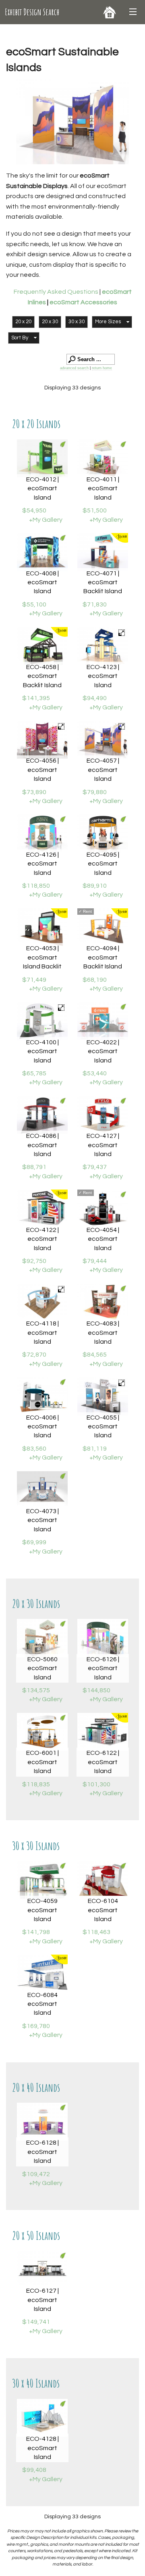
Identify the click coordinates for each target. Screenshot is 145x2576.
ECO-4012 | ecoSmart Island (42, 488)
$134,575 (36, 1690)
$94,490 (95, 698)
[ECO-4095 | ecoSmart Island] (103, 833)
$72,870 (34, 1355)
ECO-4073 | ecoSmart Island (42, 1520)
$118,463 (96, 1932)
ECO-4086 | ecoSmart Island (42, 1145)
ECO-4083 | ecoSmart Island (103, 1333)
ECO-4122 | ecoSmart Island (42, 1239)
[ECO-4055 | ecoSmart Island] (103, 1396)
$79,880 (95, 792)
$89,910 (95, 886)
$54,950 (34, 510)
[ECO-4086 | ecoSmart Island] (42, 1115)
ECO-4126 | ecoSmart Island (42, 864)
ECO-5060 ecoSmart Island (42, 1668)
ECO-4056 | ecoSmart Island (42, 770)
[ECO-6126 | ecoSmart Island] (103, 1638)
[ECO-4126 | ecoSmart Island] (42, 833)
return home (102, 368)
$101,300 (96, 1784)
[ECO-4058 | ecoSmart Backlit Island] (42, 646)
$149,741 (36, 2322)
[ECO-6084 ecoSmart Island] (42, 1974)
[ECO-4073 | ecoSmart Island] (42, 1490)
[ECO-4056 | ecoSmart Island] (42, 740)
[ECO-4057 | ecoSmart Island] (103, 740)
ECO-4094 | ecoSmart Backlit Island (103, 957)
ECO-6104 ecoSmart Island (103, 1910)
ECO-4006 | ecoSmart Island (42, 1427)
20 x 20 (23, 322)
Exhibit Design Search (32, 12)
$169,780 (36, 2026)
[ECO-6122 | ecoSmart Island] (103, 1732)
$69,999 (34, 1542)
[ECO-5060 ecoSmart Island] (42, 1638)
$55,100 (34, 604)
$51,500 (95, 510)
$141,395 (36, 698)
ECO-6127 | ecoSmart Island (42, 2300)
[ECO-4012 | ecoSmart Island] (42, 459)
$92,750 (34, 1261)
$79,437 (95, 1167)
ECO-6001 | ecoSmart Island (42, 1762)
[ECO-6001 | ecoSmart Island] (42, 1732)
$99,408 (34, 2470)
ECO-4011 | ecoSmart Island (103, 488)
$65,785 (34, 1073)
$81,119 (95, 1449)
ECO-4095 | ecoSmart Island (103, 864)
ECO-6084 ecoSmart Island (42, 2004)
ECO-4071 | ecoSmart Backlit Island (103, 582)
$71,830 (95, 604)
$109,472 (36, 2174)
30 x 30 (77, 322)
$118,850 (36, 886)
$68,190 (95, 980)
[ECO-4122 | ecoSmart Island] (42, 1209)
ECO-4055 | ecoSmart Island (103, 1427)
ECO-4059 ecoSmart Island (42, 1910)
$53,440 (95, 1073)
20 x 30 (50, 322)
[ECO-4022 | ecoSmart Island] (103, 1021)
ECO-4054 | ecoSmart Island (103, 1239)
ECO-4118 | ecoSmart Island (42, 1333)
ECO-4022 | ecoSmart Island (103, 1051)
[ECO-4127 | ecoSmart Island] (103, 1115)
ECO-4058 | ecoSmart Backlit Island (42, 676)
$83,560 (34, 1449)
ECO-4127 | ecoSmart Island (103, 1145)
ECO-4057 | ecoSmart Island (103, 770)
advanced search (74, 368)
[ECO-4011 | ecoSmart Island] (103, 459)
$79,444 (95, 1261)
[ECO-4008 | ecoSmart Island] (42, 552)
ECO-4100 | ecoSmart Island (42, 1051)
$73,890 (34, 792)
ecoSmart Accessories (83, 302)
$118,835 (36, 1784)
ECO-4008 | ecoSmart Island (42, 582)
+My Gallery (46, 520)
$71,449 (34, 980)
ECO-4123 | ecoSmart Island (103, 676)
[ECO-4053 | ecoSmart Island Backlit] (42, 927)
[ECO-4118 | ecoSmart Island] (42, 1303)
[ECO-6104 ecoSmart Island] (103, 1880)
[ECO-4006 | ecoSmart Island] (42, 1396)
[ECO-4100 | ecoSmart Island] (42, 1021)
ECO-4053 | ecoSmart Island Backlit (42, 957)
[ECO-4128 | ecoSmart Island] (42, 2418)
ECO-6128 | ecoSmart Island (42, 2152)
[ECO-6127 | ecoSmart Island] (42, 2270)
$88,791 (34, 1167)
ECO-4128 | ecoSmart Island (42, 2448)
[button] (112, 322)
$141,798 (36, 1932)
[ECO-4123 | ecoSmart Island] (103, 646)
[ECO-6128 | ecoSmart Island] (42, 2122)
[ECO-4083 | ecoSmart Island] (103, 1303)
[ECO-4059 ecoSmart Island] (42, 1880)
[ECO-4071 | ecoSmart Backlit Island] (103, 552)
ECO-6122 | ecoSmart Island (103, 1762)
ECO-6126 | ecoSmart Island (103, 1668)
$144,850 (96, 1690)
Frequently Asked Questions (57, 292)
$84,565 (95, 1355)
